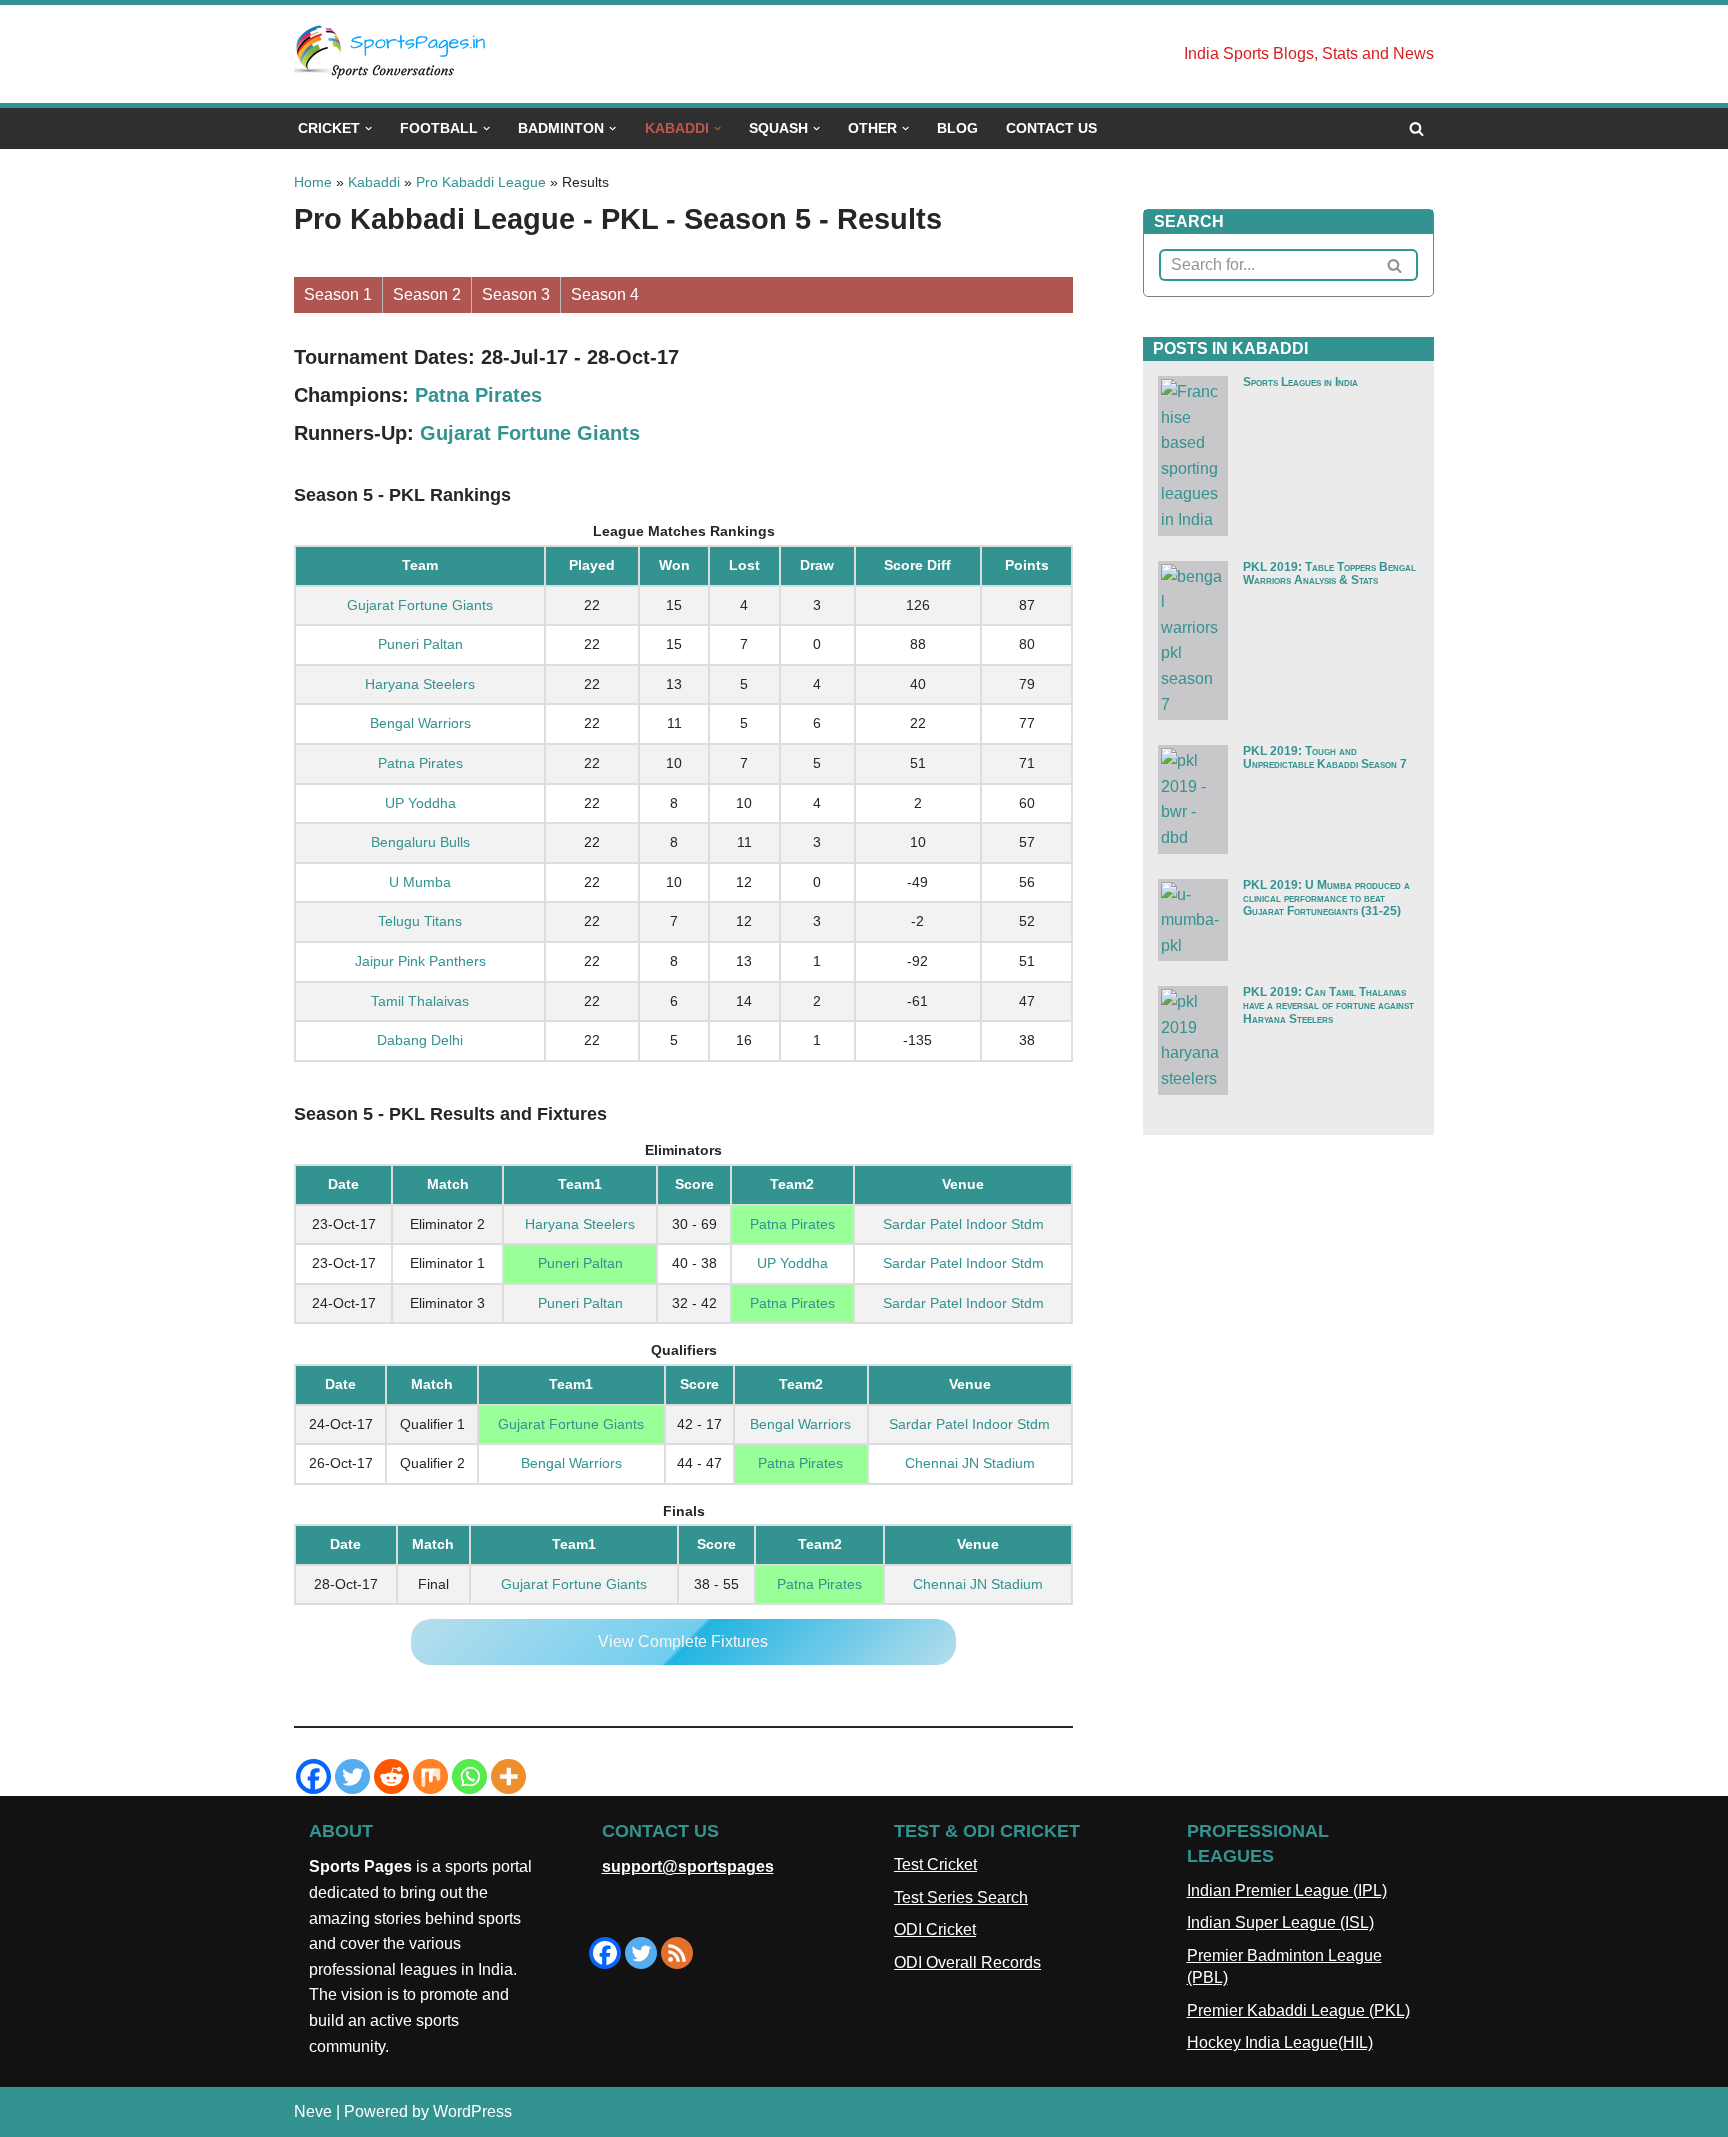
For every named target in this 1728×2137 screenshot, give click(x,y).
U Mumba (420, 882)
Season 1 (338, 294)
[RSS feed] (677, 1953)
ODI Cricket (935, 1929)
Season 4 (605, 294)
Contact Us (1051, 128)
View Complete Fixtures (683, 1641)
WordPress (472, 2111)
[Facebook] (313, 1776)
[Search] (1416, 128)
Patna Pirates (478, 395)
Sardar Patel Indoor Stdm (963, 1224)
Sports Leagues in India (1300, 382)
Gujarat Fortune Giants (530, 433)
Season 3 (516, 294)
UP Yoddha (420, 803)
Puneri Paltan (420, 644)
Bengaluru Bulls (420, 842)
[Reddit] (391, 1776)
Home (313, 182)
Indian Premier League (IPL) (1287, 1890)
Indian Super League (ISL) (1280, 1922)
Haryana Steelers (420, 684)
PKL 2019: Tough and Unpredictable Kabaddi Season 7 (1325, 757)
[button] (368, 128)
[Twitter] (352, 1776)
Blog (957, 128)
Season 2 (427, 294)
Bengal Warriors (420, 723)
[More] (508, 1776)
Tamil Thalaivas (420, 1001)
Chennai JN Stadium (970, 1463)
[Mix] (430, 1776)
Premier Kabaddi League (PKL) (1298, 2010)
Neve (313, 2111)
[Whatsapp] (469, 1776)
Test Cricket (935, 1864)
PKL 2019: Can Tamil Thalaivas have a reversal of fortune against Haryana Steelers (1328, 1005)
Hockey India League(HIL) (1280, 2042)
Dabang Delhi (420, 1040)
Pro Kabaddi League (481, 182)
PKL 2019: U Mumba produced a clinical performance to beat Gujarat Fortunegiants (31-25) (1326, 898)
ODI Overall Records (967, 1962)
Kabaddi (374, 182)
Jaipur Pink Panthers (420, 961)
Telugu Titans (420, 921)
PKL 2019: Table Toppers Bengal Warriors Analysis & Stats (1329, 573)
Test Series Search (961, 1897)
